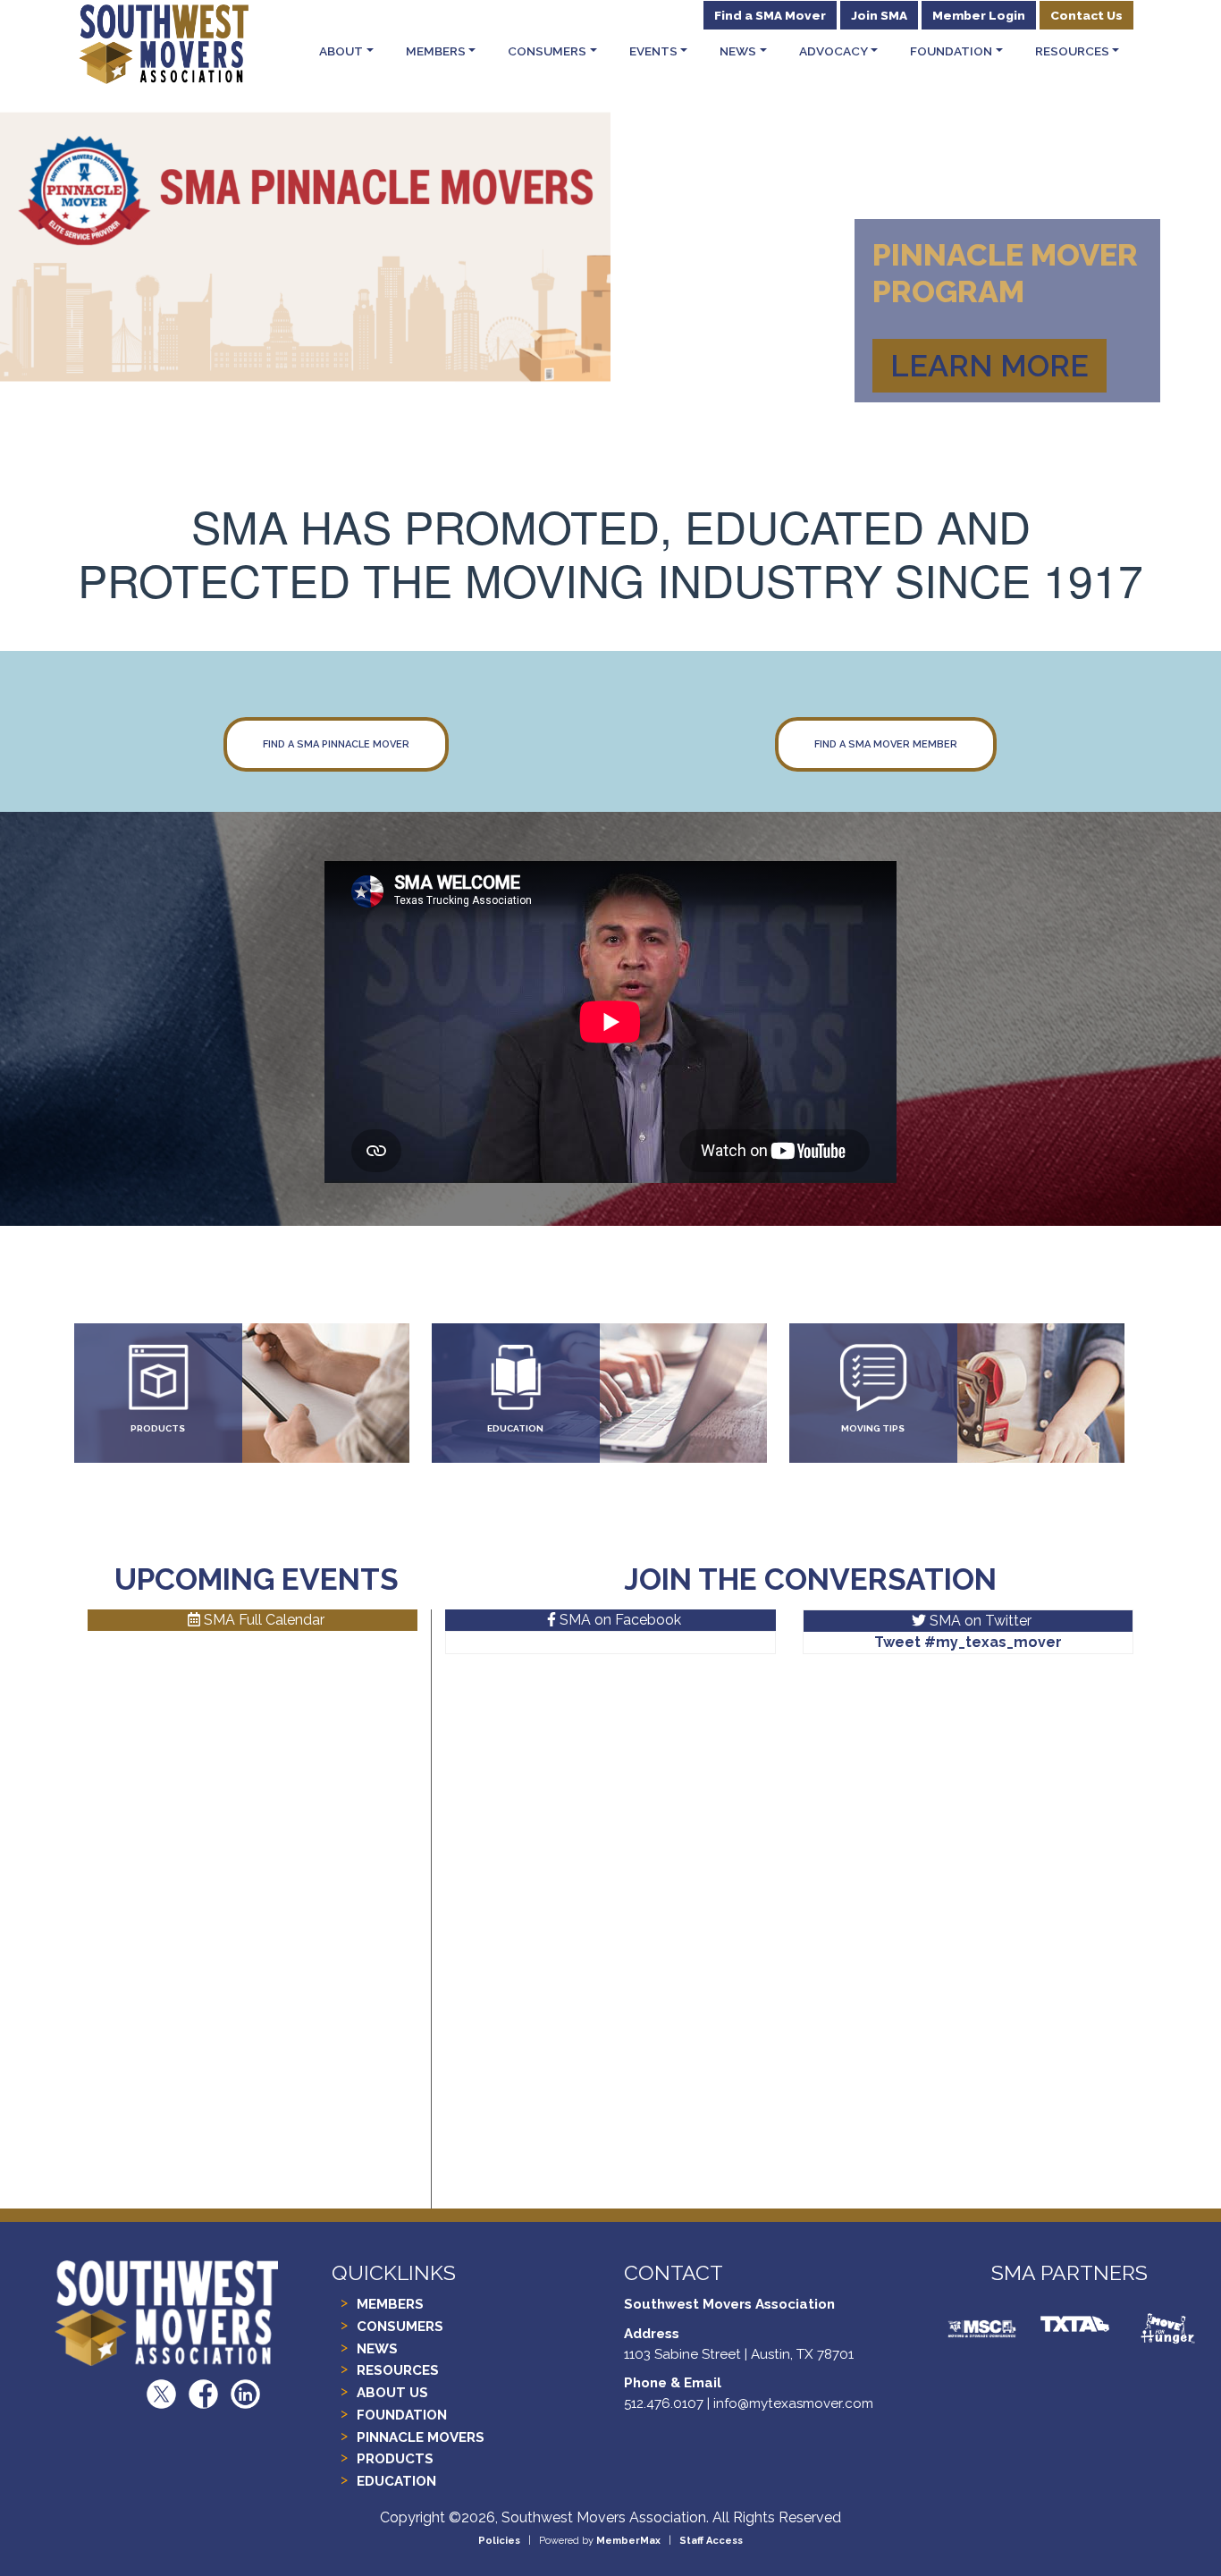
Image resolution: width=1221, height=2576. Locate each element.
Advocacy (834, 51)
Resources (1072, 51)
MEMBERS (390, 2304)
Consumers (547, 51)
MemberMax (628, 2541)
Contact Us (1086, 15)
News (738, 51)
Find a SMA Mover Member (886, 744)
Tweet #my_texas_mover (968, 1642)
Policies (499, 2541)
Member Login (979, 15)
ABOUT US (392, 2393)
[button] (92, 224)
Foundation (951, 51)
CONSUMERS (400, 2327)
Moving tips (873, 1428)
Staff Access (711, 2541)
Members (436, 51)
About (341, 51)
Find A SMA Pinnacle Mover (336, 744)
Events (653, 51)
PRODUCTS (158, 1428)
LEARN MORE (989, 366)
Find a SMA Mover (770, 15)
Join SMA (879, 15)
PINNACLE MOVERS (421, 2437)
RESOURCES (398, 2370)
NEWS (377, 2349)
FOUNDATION (402, 2415)
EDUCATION (515, 1428)
